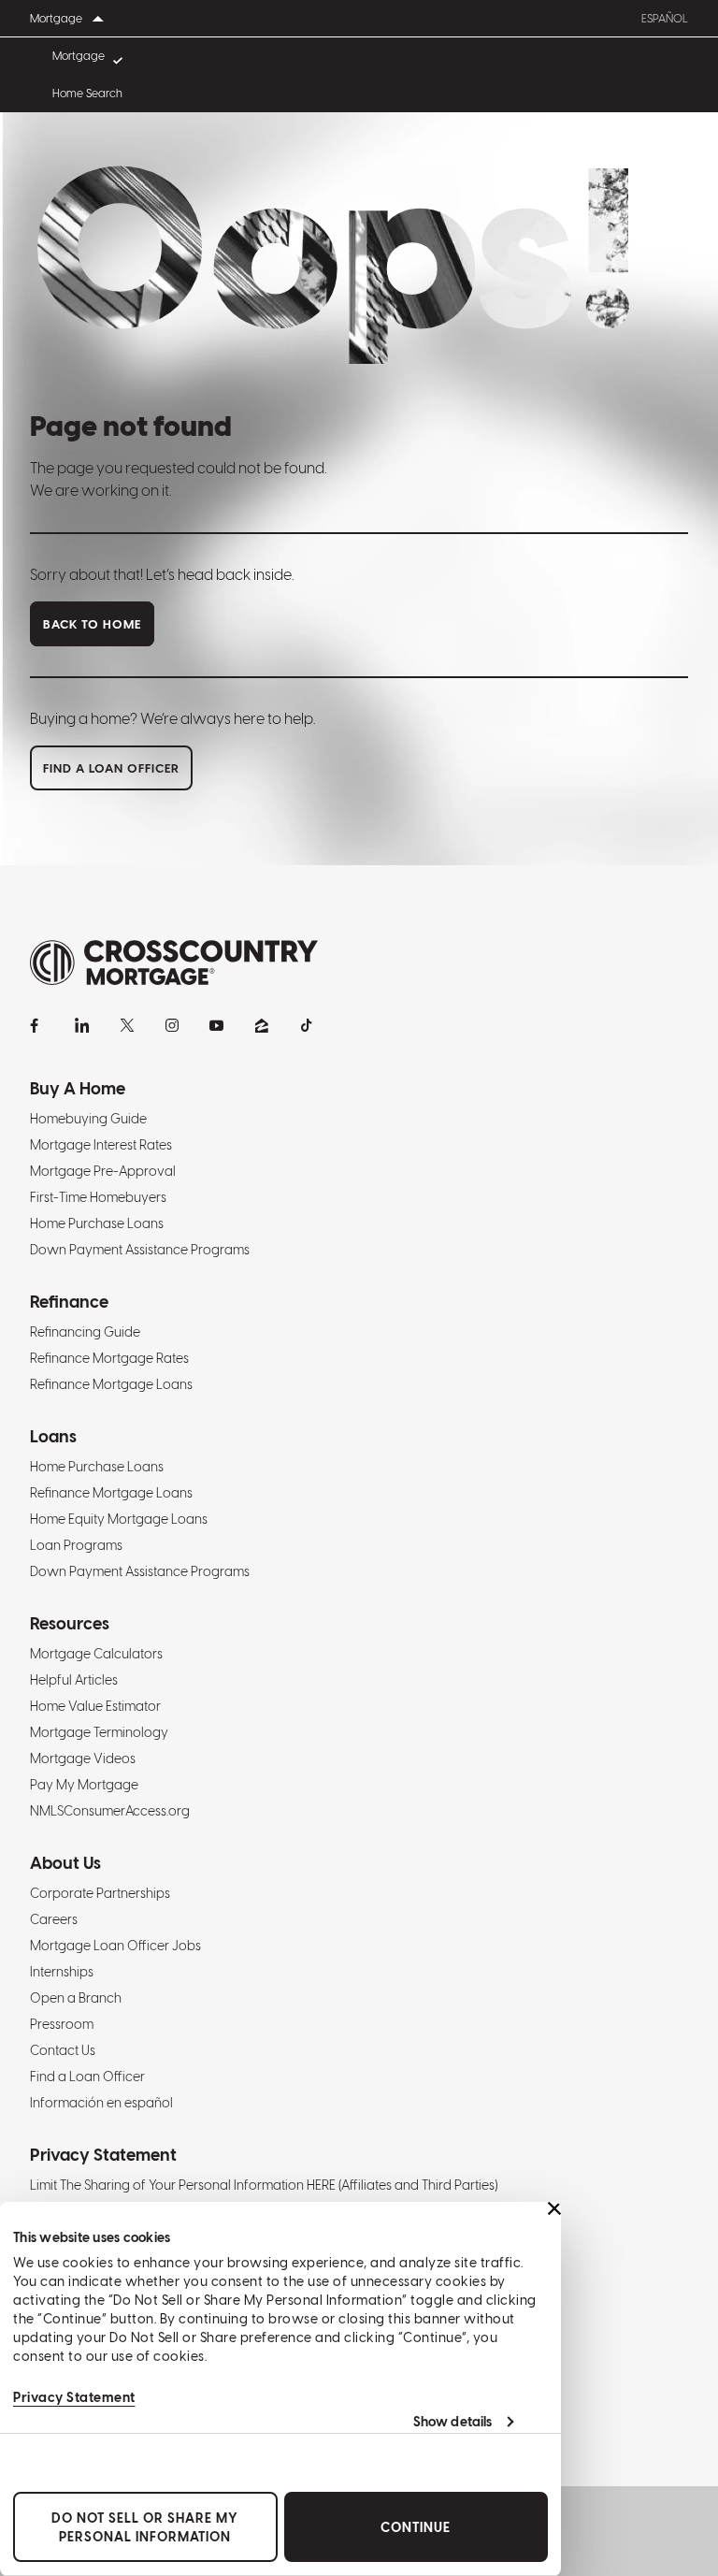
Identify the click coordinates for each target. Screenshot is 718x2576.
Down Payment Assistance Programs (140, 1250)
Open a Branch (76, 1998)
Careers (54, 1919)
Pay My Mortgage (84, 1785)
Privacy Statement (74, 2397)
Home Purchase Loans (97, 1223)
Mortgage (79, 56)
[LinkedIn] (82, 1025)
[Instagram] (172, 1025)
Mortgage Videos (83, 1758)
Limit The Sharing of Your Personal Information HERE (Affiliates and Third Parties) (264, 2185)
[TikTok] (307, 1025)
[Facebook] (37, 1025)
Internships (62, 1972)
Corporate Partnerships (100, 1893)
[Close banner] (554, 2208)
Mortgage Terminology (99, 1732)
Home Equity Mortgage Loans (119, 1519)
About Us (65, 1863)
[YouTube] (217, 1025)
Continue (416, 2527)
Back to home (92, 624)
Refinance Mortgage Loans (111, 1384)
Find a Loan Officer (87, 2077)
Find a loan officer (111, 768)
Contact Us (63, 2050)
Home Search (87, 94)
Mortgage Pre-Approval (103, 1171)
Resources (70, 1623)
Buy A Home (78, 1088)
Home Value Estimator (95, 1706)
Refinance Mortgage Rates (109, 1358)
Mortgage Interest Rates (101, 1145)
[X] (127, 1025)
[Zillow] (262, 1025)
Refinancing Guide (85, 1332)
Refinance (69, 1302)
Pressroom (62, 2024)
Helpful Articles (74, 1680)
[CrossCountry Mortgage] (174, 963)
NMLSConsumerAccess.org (110, 1811)
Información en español (101, 2103)
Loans (53, 1436)
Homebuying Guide (88, 1119)
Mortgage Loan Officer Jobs (115, 1946)
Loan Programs (76, 1545)
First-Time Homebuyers (98, 1197)
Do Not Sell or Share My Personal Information (145, 2527)
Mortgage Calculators (96, 1654)
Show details (452, 2422)
